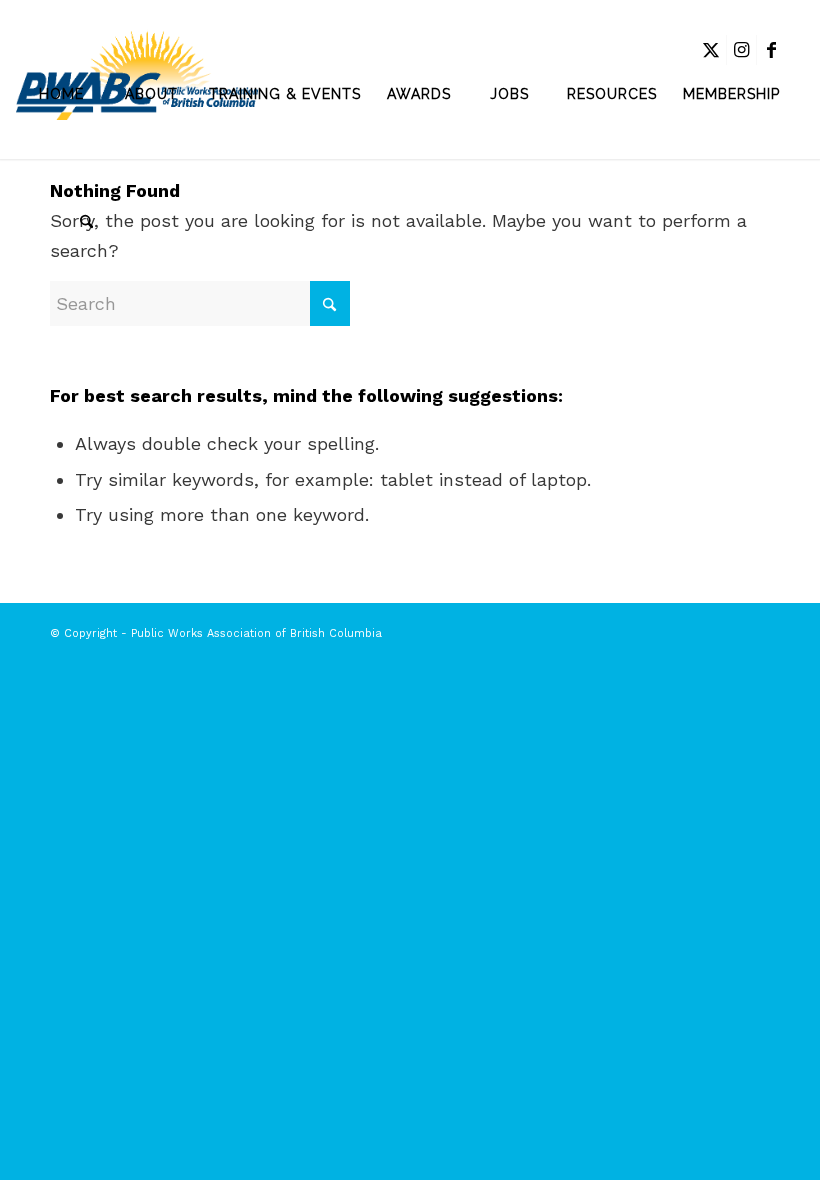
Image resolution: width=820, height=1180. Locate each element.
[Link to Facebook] (772, 50)
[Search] (61, 224)
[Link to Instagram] (741, 50)
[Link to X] (711, 50)
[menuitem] (61, 94)
